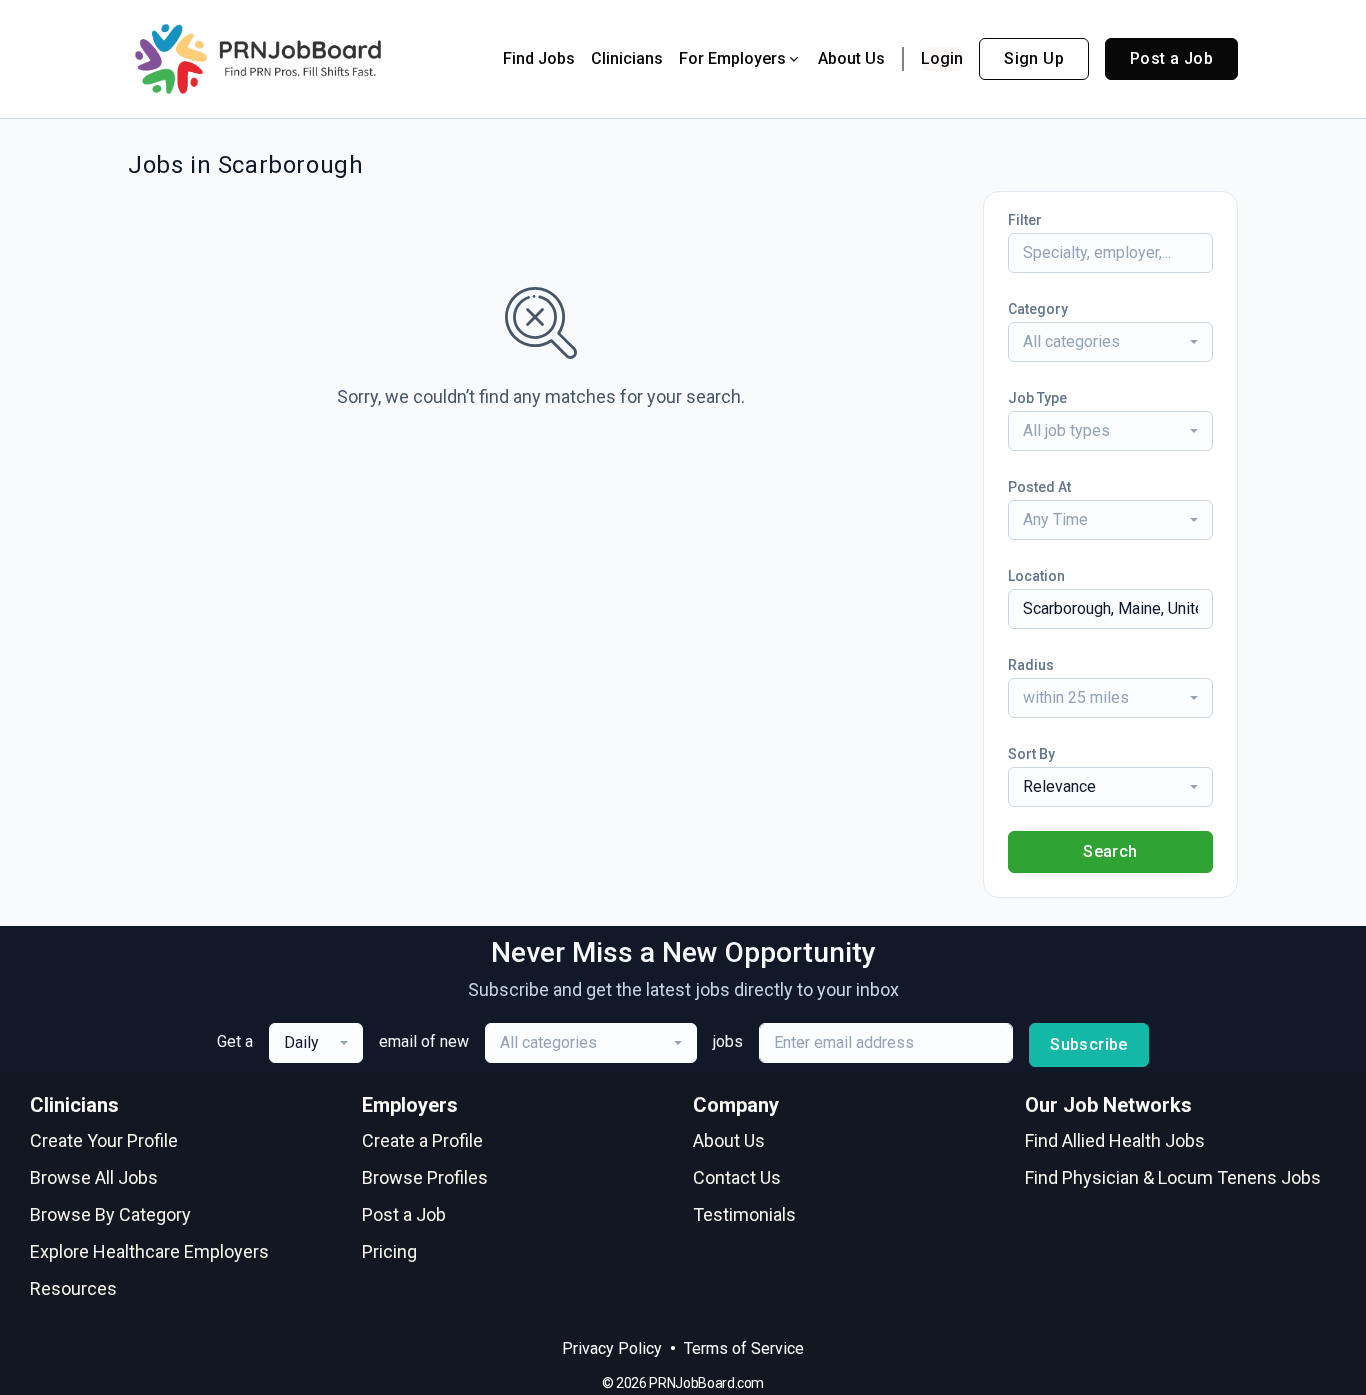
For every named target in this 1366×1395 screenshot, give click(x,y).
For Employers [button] (732, 58)
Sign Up (1034, 58)
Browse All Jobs (94, 1177)
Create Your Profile (104, 1140)
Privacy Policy (612, 1348)
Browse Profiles (425, 1177)
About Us (851, 58)
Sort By (1031, 754)
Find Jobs (539, 58)
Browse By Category (110, 1214)
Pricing (389, 1251)
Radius (1031, 665)
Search (1110, 851)
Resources (73, 1288)
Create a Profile (422, 1140)
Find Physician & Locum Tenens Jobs (1173, 1177)
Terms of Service (744, 1348)
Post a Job (1171, 58)
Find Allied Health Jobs (1115, 1140)
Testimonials (744, 1214)
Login (942, 58)
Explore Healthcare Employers (149, 1251)
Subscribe (1089, 1044)
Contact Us (737, 1177)
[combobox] (1110, 342)
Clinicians (627, 58)
